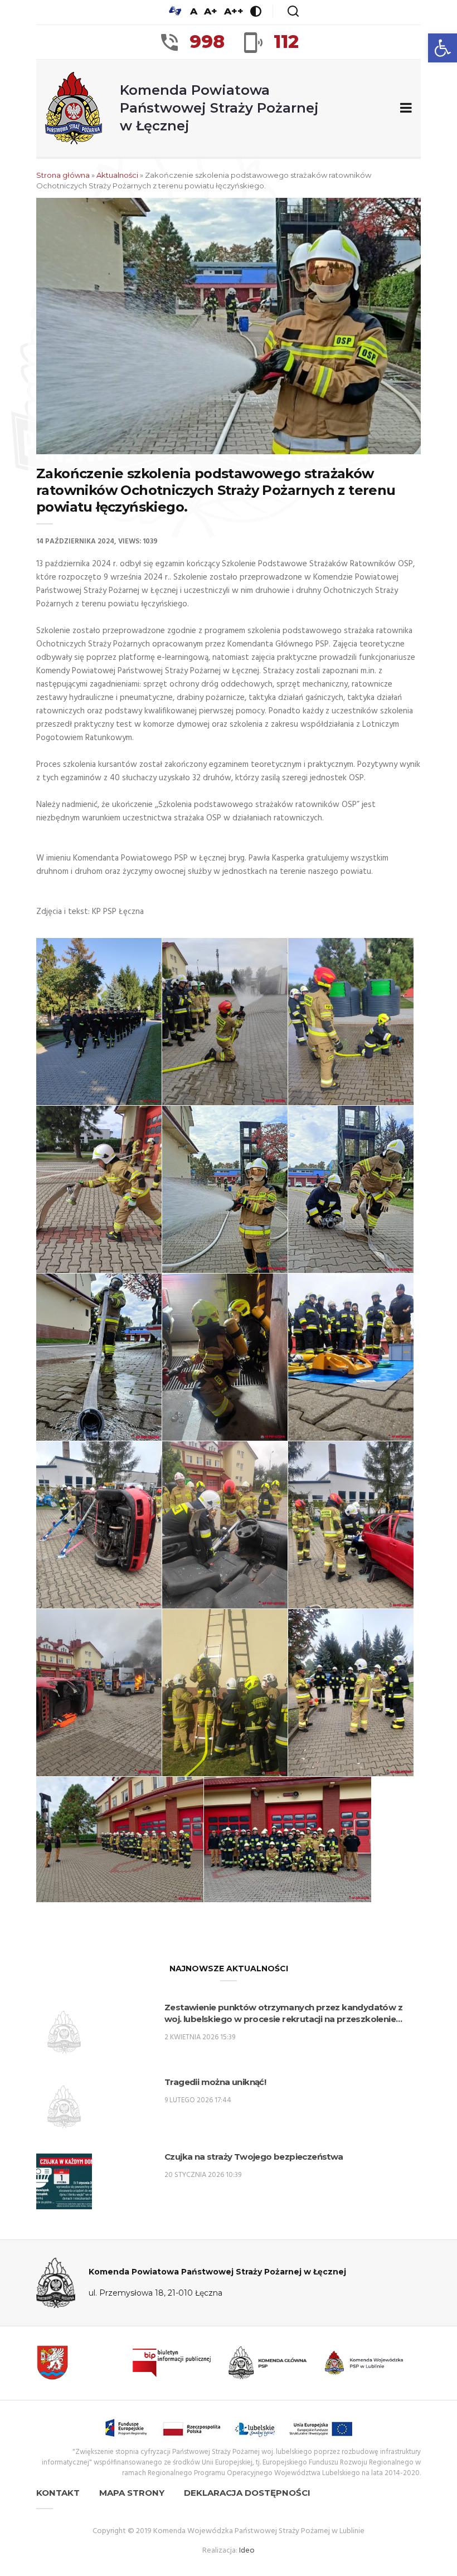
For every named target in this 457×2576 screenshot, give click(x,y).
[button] (443, 48)
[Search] (293, 11)
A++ (234, 11)
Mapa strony (132, 2493)
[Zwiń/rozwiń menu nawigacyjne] (404, 108)
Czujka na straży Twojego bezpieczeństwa (254, 2157)
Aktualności (117, 175)
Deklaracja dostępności (247, 2493)
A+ (211, 11)
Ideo (247, 2551)
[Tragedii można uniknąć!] (64, 2107)
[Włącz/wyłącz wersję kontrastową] (256, 11)
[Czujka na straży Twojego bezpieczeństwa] (64, 2181)
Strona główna (63, 175)
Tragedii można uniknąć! (215, 2082)
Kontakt (58, 2493)
